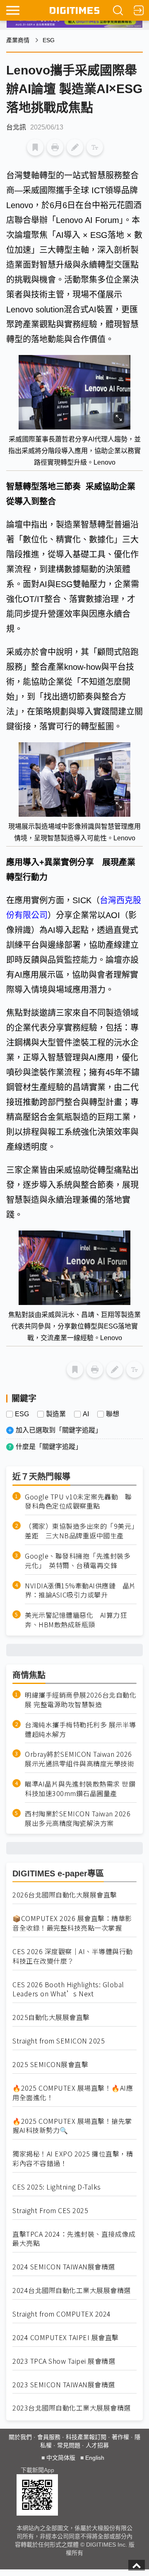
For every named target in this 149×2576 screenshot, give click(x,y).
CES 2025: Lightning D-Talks (57, 2187)
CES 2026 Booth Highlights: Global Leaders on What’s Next (68, 1989)
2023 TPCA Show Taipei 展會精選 (64, 2361)
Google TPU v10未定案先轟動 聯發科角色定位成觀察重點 (78, 1501)
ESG (49, 40)
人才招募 (97, 2445)
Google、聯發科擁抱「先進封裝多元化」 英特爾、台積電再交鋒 (78, 1561)
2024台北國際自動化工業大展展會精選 (72, 2290)
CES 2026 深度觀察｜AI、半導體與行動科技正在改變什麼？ (73, 1956)
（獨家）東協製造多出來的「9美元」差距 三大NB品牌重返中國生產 (80, 1531)
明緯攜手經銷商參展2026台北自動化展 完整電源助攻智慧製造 (81, 1700)
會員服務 (49, 2437)
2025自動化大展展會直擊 (51, 2017)
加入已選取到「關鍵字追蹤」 (59, 1430)
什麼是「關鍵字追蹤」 (49, 1447)
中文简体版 (61, 2458)
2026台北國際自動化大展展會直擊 (65, 1895)
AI (86, 1414)
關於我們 (20, 2437)
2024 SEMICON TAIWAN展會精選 (64, 2267)
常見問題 (69, 2445)
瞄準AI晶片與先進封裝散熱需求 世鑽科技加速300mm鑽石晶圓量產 (80, 1789)
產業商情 (18, 40)
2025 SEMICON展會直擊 (50, 2064)
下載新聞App (37, 2470)
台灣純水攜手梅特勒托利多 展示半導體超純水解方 (81, 1729)
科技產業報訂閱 (86, 2437)
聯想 (113, 1414)
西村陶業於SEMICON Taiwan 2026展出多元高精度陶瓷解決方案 (78, 1818)
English (95, 2458)
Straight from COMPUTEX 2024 (62, 2314)
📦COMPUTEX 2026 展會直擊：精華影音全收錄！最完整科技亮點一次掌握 (72, 1923)
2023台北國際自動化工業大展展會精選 (72, 2408)
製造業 (56, 1414)
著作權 (120, 2437)
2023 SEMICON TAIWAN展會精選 (64, 2385)
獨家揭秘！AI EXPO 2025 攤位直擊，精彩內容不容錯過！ (73, 2159)
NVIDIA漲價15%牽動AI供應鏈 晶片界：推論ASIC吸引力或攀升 (81, 1590)
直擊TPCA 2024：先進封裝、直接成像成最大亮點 (74, 2239)
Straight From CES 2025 (50, 2210)
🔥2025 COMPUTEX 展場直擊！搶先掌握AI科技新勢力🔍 (72, 2126)
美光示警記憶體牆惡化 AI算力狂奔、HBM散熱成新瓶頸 (76, 1620)
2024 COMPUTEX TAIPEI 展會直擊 (66, 2337)
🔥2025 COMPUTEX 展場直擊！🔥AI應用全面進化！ (73, 2093)
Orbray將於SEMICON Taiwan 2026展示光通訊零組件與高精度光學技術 (79, 1759)
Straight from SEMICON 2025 (59, 2041)
